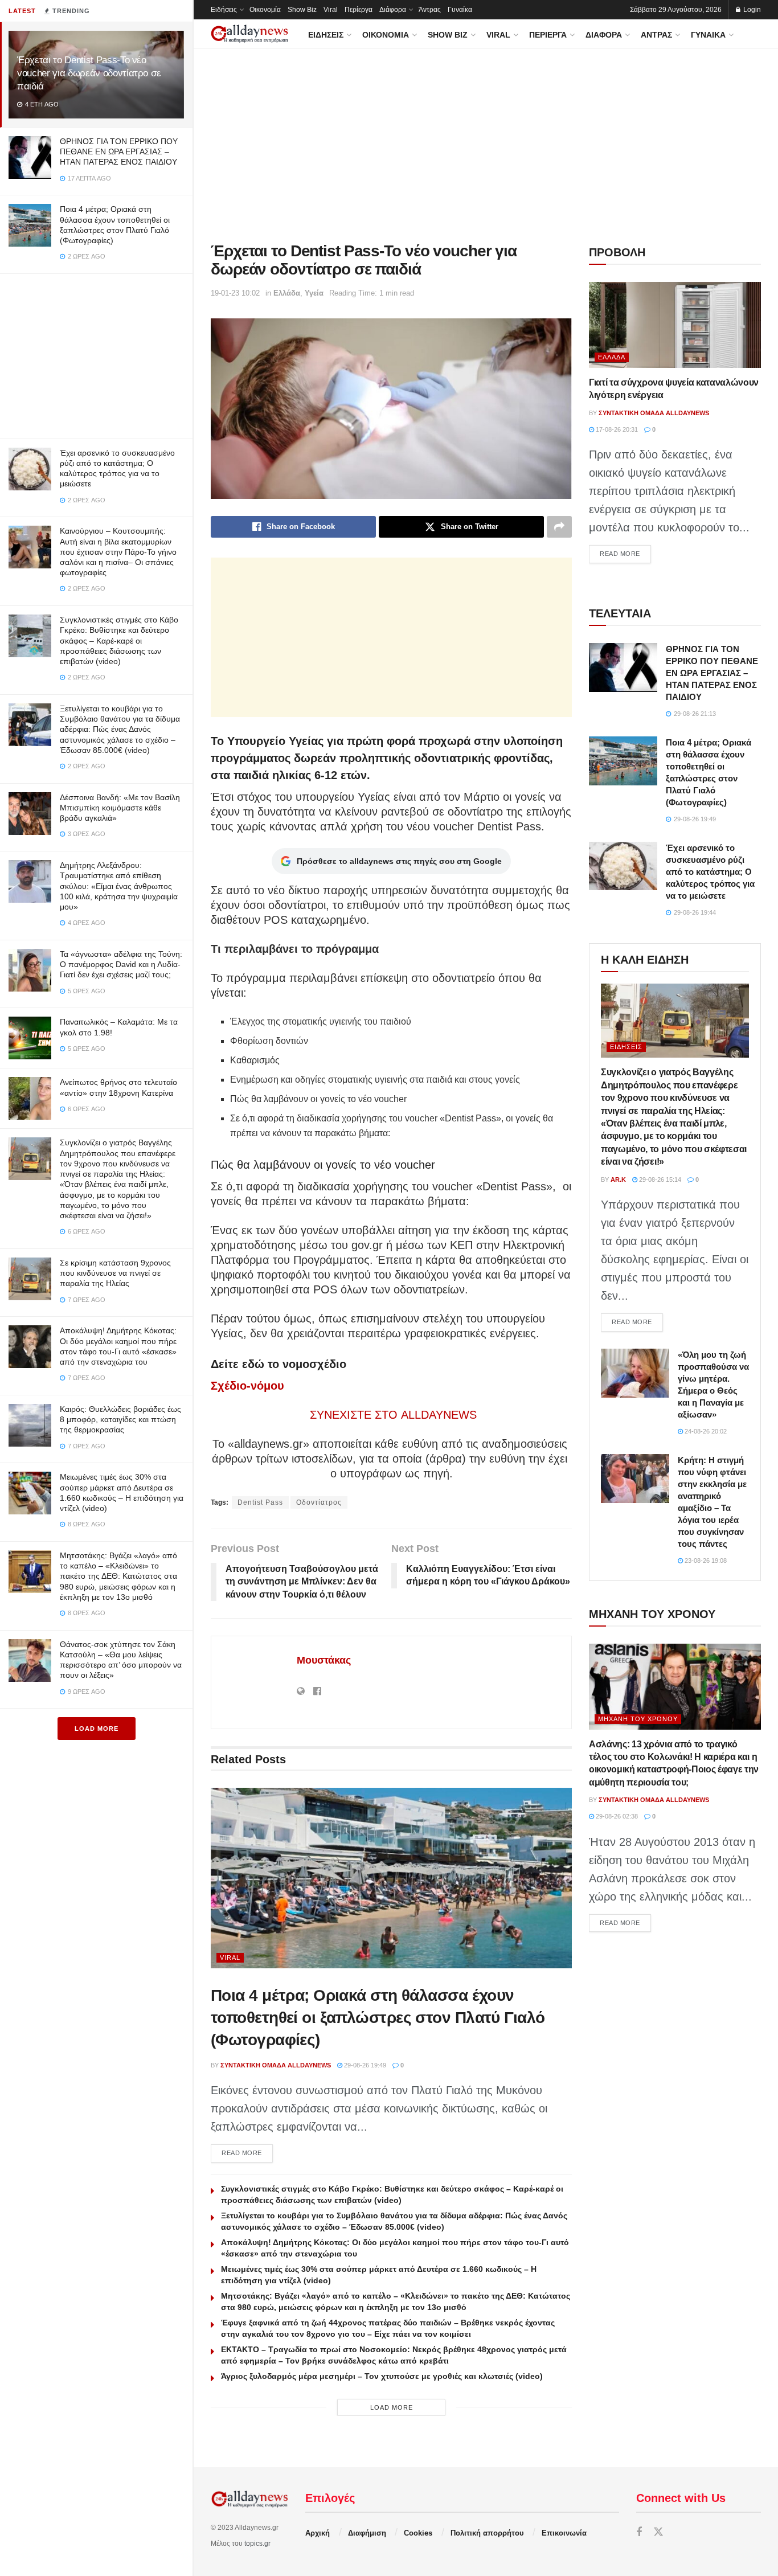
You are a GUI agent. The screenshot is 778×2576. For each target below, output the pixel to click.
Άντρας (430, 10)
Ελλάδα (287, 293)
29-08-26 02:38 (616, 1816)
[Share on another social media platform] (559, 527)
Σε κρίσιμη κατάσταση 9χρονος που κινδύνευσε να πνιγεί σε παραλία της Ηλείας (115, 1273)
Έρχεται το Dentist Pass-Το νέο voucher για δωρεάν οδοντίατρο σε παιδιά (89, 73)
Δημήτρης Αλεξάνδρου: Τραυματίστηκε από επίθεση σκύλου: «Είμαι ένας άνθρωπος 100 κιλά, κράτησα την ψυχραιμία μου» (119, 886)
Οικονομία (265, 10)
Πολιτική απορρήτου (487, 2533)
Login (751, 10)
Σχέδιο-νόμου (247, 1386)
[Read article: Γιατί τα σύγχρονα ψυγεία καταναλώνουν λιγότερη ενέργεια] (675, 325)
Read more (247, 2153)
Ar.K (618, 1180)
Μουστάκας (324, 1660)
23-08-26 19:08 (705, 1561)
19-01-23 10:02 (235, 293)
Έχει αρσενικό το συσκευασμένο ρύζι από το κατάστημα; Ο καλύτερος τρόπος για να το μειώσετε (710, 872)
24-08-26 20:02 (705, 1431)
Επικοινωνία (564, 2533)
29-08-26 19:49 (364, 2065)
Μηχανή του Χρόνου (638, 1719)
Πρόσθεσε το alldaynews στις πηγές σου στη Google (399, 861)
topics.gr (257, 2544)
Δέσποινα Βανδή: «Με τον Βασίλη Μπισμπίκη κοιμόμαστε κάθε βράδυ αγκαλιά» (120, 808)
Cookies (418, 2533)
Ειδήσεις (224, 10)
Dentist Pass (260, 1502)
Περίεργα (359, 10)
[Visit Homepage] (249, 34)
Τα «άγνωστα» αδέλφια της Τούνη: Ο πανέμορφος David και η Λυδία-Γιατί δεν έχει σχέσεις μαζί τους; (121, 964)
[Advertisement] (96, 354)
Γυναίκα (460, 10)
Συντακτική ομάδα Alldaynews (276, 2065)
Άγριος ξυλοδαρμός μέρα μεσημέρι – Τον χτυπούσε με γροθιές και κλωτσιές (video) (382, 2376)
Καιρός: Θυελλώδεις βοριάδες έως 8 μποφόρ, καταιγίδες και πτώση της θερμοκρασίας (120, 1419)
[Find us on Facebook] (639, 2532)
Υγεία (314, 293)
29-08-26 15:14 (659, 1180)
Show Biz (302, 10)
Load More (97, 1729)
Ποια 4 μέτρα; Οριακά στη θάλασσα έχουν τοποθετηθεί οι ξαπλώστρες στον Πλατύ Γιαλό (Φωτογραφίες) (378, 2018)
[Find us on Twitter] (658, 2532)
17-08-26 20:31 (616, 429)
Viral (331, 10)
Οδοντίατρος (319, 1502)
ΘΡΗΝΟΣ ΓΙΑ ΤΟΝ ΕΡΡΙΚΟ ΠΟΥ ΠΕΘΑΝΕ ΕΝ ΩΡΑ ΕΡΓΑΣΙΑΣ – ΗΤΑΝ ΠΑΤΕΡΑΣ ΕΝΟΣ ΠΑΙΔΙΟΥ (119, 151)
